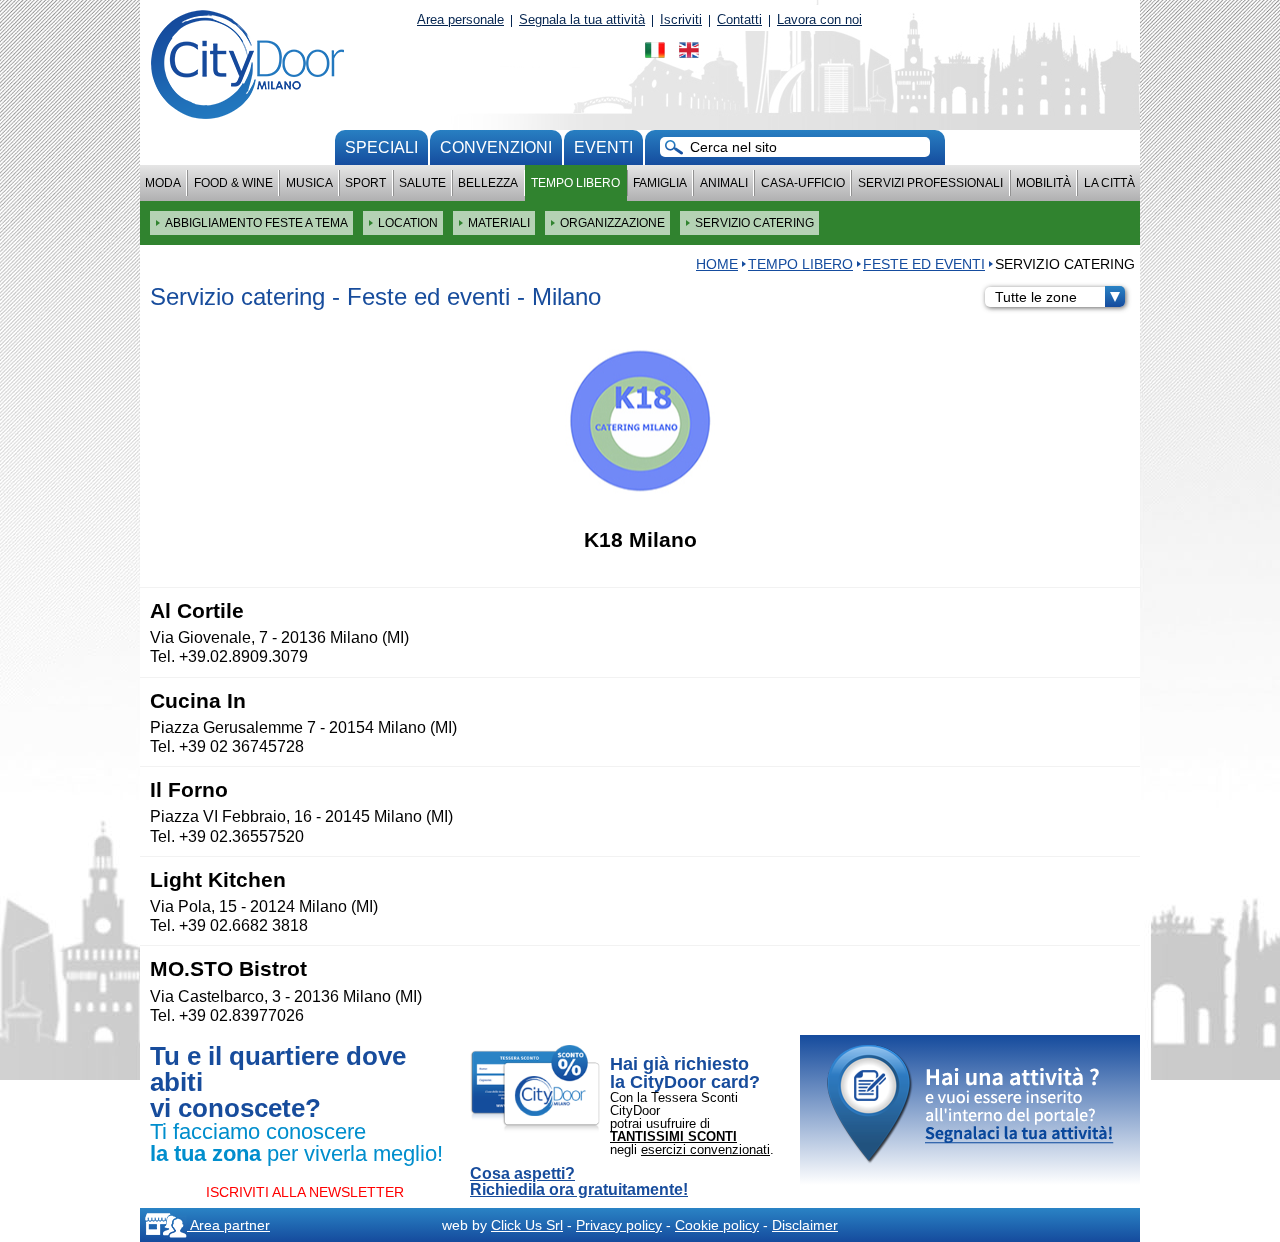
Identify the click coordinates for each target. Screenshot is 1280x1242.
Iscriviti (681, 19)
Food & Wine (233, 183)
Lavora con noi (819, 19)
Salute (422, 183)
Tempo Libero (575, 183)
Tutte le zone (1036, 297)
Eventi (603, 147)
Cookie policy (717, 1225)
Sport (365, 183)
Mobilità (1043, 183)
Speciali (381, 147)
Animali (724, 183)
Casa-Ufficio (803, 183)
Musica (309, 183)
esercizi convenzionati (705, 1149)
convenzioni (496, 147)
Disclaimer (805, 1225)
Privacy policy (619, 1225)
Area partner (228, 1225)
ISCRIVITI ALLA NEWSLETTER (305, 1192)
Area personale (460, 19)
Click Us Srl (527, 1225)
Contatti (739, 19)
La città (1109, 183)
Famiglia (660, 183)
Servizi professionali (930, 183)
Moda (163, 183)
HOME (717, 264)
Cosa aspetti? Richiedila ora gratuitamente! (579, 1182)
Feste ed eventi (924, 264)
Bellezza (488, 183)
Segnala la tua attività (582, 19)
